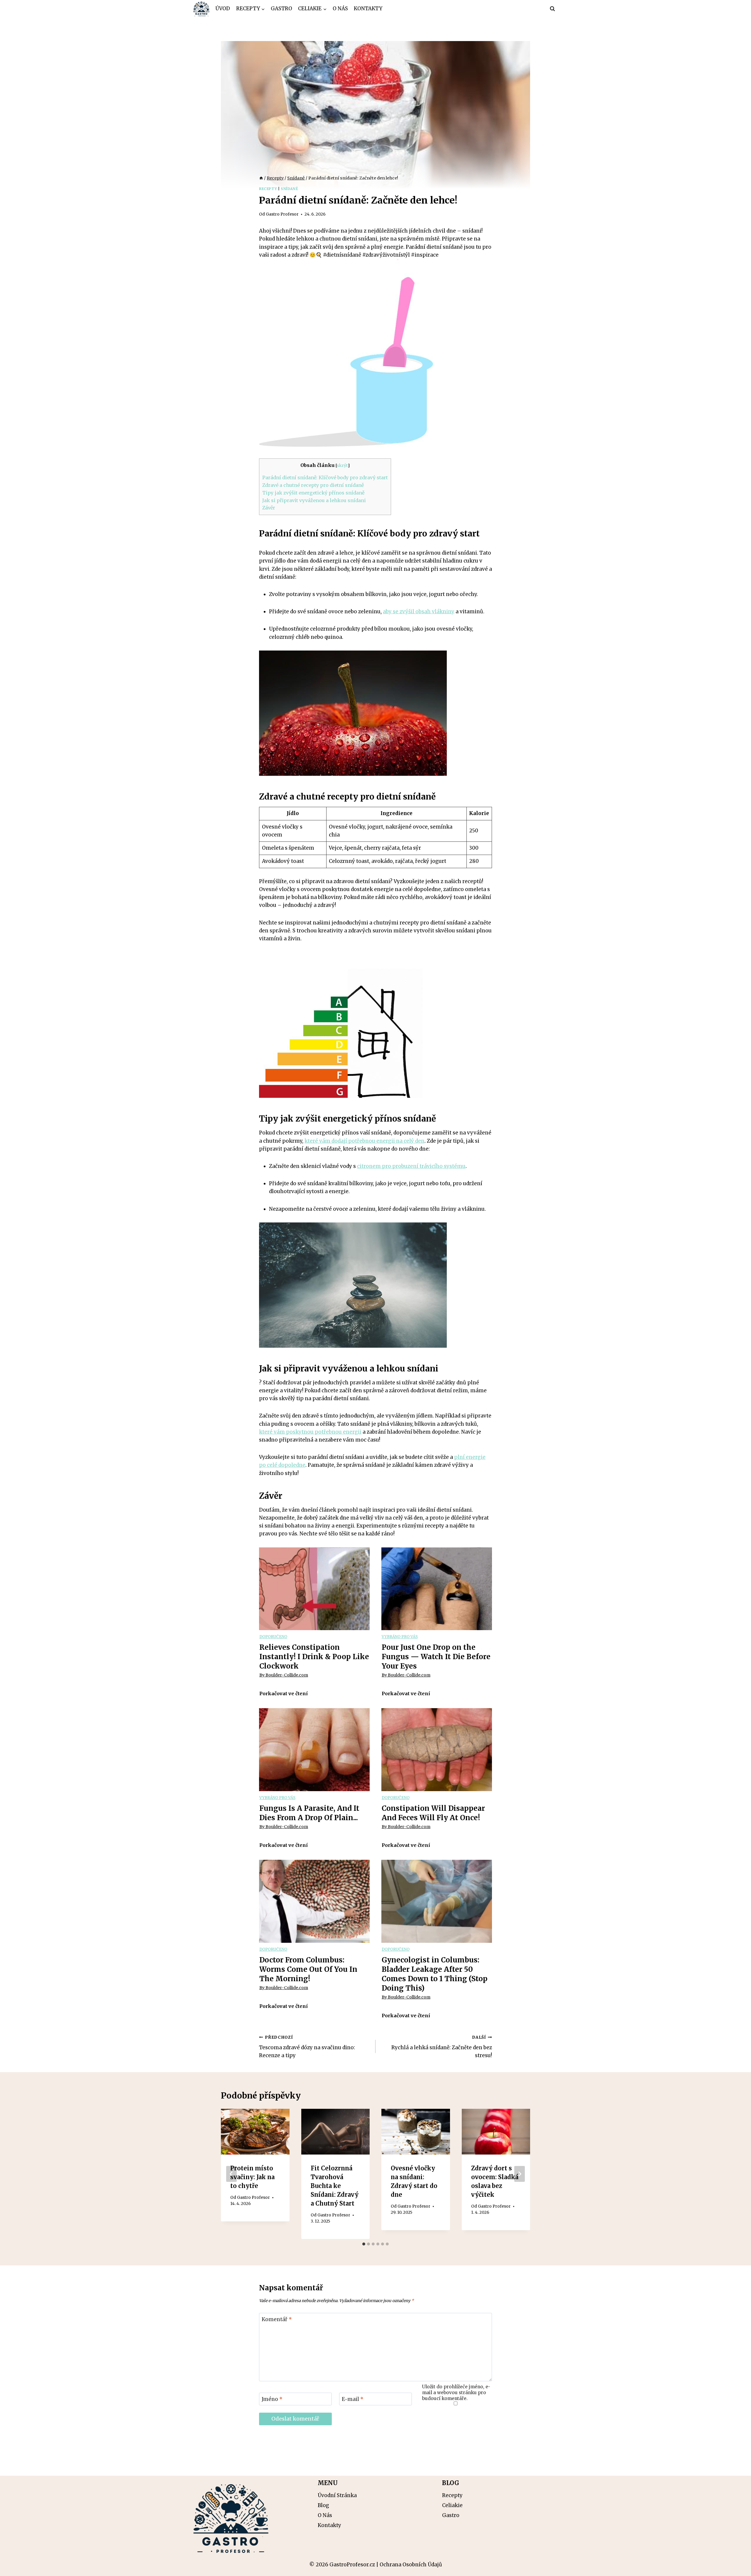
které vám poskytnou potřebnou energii (310, 1432)
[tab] (364, 2244)
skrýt (342, 465)
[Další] (520, 2174)
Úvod (223, 9)
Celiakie (452, 2505)
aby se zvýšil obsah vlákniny (419, 612)
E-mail (353, 2399)
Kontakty (368, 9)
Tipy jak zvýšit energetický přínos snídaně (313, 493)
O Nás (340, 9)
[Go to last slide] (231, 2174)
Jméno (272, 2399)
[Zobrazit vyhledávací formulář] (552, 9)
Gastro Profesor (282, 214)
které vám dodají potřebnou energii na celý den (364, 1141)
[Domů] (261, 178)
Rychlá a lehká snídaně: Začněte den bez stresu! (442, 2047)
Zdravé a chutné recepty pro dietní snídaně (313, 485)
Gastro (281, 9)
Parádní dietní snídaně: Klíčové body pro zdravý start (325, 477)
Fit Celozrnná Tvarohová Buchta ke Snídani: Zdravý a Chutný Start (335, 2186)
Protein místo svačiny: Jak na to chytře (252, 2177)
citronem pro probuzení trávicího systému (411, 1166)
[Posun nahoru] (736, 2567)
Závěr (269, 508)
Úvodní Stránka (337, 2495)
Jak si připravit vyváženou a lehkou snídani (314, 500)
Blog (323, 2505)
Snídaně (289, 189)
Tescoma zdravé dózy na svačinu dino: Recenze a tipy (307, 2047)
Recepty (268, 189)
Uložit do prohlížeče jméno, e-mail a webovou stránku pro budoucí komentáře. (456, 2393)
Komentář (277, 2319)
